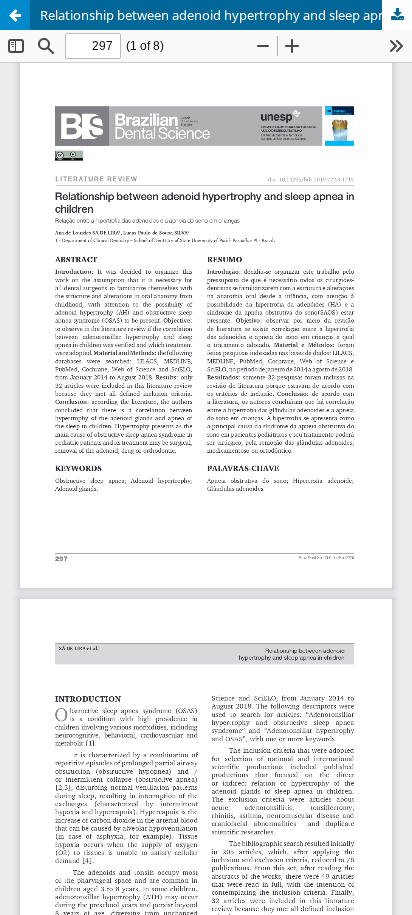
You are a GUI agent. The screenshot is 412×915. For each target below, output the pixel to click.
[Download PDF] (397, 15)
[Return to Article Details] (15, 15)
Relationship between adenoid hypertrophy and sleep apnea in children (226, 15)
